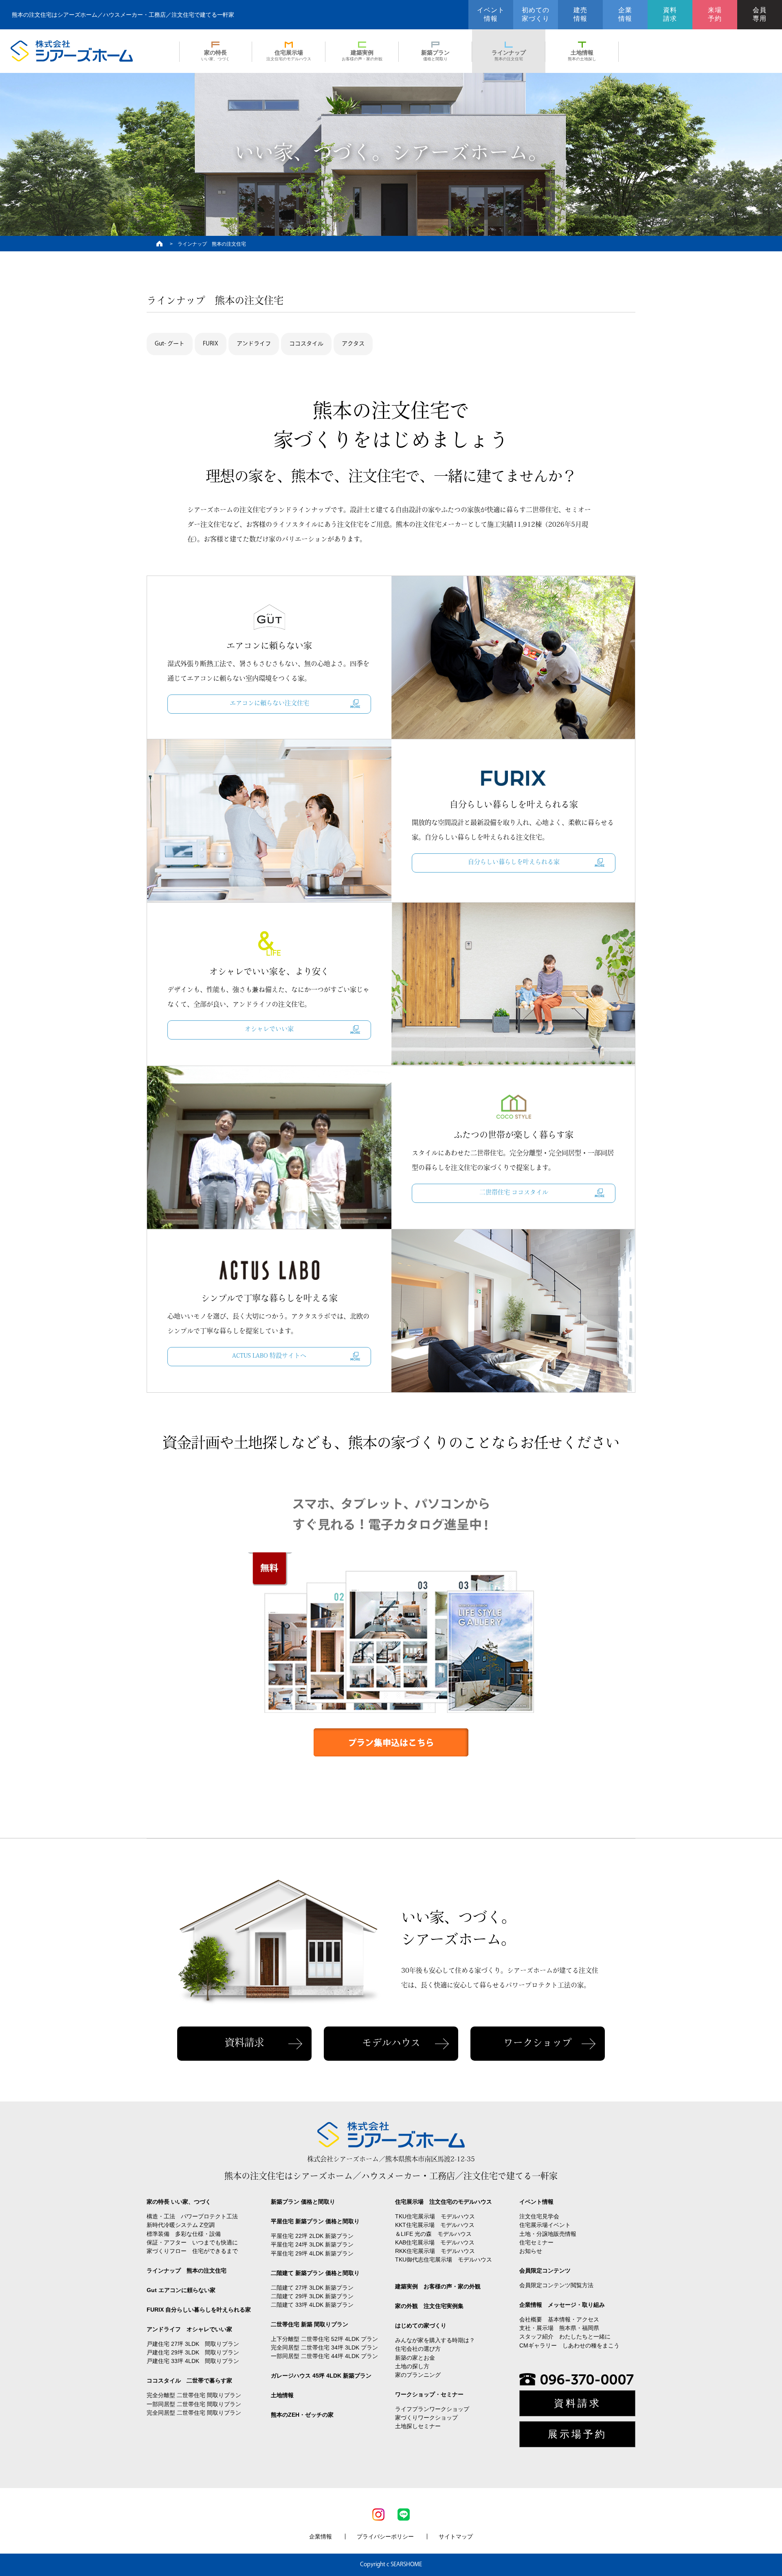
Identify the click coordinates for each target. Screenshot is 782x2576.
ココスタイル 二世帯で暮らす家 (189, 2380)
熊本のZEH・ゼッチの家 (302, 2415)
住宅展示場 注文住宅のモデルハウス (444, 2202)
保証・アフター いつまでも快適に (192, 2242)
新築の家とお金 (415, 2358)
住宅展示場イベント (545, 2225)
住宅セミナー (536, 2242)
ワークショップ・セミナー (429, 2394)
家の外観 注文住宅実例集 (429, 2306)
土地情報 (582, 55)
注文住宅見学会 (539, 2216)
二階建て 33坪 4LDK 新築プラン (312, 2305)
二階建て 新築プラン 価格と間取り (315, 2273)
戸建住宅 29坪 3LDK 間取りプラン (193, 2352)
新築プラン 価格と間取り (303, 2202)
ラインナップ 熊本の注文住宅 (187, 2270)
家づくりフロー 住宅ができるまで (192, 2251)
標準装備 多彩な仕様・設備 (184, 2234)
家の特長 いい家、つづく (179, 2202)
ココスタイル (306, 344)
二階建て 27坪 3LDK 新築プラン (312, 2288)
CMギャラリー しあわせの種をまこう (569, 2345)
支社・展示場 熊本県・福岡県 (559, 2328)
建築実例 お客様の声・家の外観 (438, 2286)
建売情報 (580, 14)
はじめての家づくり (421, 2325)
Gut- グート (170, 344)
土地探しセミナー (418, 2426)
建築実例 (362, 55)
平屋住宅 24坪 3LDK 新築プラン (312, 2244)
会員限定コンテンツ (545, 2270)
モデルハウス (391, 2044)
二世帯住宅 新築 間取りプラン (310, 2324)
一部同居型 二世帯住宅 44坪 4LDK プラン (324, 2356)
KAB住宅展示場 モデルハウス (435, 2242)
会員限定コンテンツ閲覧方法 (556, 2285)
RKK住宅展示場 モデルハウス (435, 2251)
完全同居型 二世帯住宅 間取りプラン (194, 2413)
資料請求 (670, 14)
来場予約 (715, 14)
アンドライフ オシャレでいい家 (189, 2329)
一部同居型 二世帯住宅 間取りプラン (194, 2404)
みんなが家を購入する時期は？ (435, 2340)
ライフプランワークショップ (432, 2409)
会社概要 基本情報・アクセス (559, 2319)
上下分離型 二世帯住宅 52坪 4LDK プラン (324, 2339)
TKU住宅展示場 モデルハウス (435, 2216)
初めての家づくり (536, 14)
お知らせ (531, 2251)
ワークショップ (538, 2044)
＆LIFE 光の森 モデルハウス (433, 2234)
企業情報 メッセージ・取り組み (562, 2305)
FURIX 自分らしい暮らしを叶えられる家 (199, 2310)
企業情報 (625, 14)
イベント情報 (491, 14)
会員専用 (760, 14)
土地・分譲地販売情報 (548, 2234)
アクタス (353, 344)
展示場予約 (577, 2434)
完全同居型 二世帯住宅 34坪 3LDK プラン (324, 2347)
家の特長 (215, 55)
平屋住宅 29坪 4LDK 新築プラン (312, 2253)
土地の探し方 (412, 2366)
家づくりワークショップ (426, 2418)
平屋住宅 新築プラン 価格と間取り (315, 2221)
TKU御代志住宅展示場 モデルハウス (444, 2259)
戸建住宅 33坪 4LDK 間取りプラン (193, 2361)
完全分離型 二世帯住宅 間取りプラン (194, 2395)
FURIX (211, 344)
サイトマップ (456, 2536)
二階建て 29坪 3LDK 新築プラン (312, 2296)
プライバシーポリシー (385, 2536)
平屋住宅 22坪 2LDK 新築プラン (312, 2236)
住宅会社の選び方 (418, 2349)
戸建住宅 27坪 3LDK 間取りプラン (193, 2344)
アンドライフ (254, 344)
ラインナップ (509, 55)
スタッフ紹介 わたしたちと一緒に (565, 2336)
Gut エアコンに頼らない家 (181, 2290)
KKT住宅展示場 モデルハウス (435, 2225)
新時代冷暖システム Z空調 (181, 2225)
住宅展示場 (289, 55)
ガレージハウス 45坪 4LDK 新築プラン (321, 2376)
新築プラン (435, 55)
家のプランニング (418, 2375)
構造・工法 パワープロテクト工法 (192, 2216)
